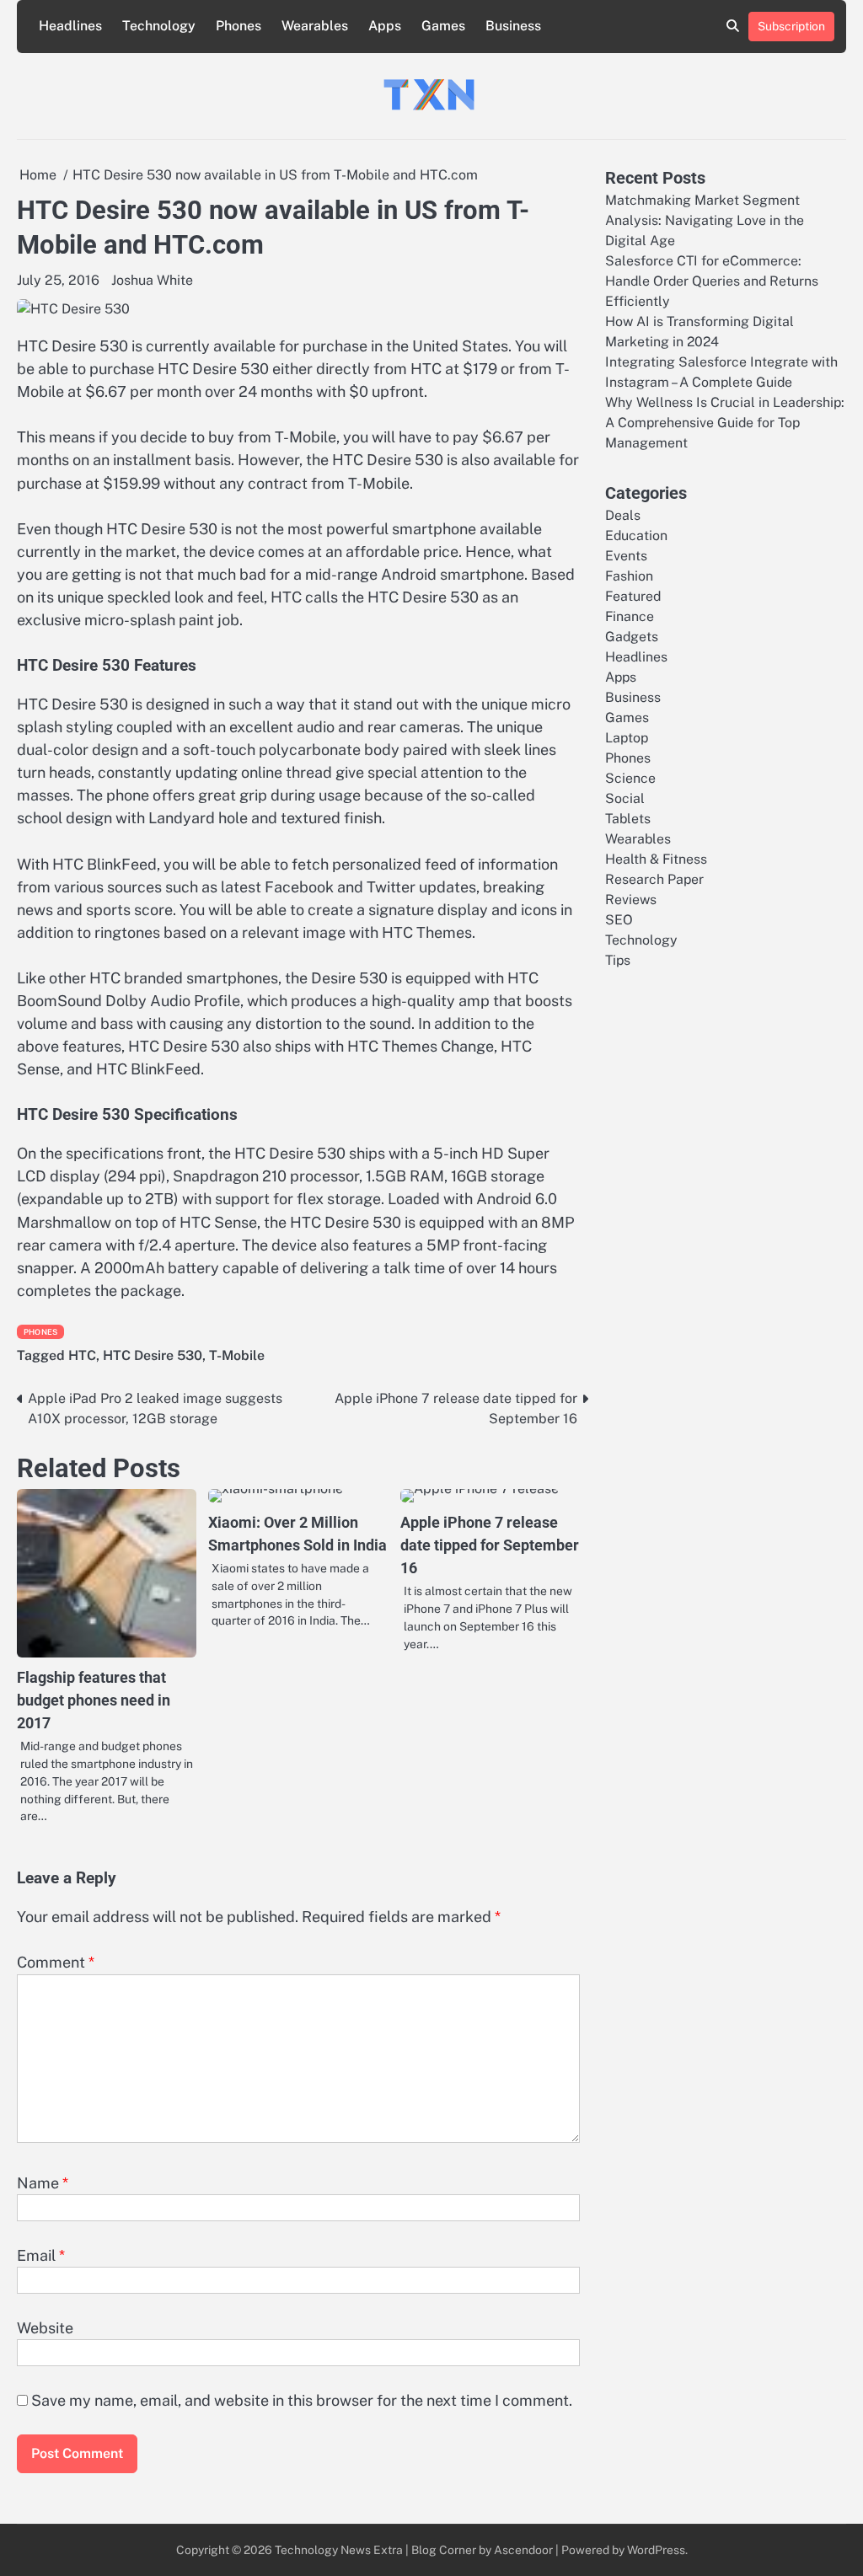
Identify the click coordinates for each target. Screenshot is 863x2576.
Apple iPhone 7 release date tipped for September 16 (490, 1545)
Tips (618, 960)
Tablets (628, 819)
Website (45, 2328)
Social (625, 798)
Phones (239, 26)
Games (443, 26)
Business (513, 26)
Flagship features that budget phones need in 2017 (94, 1700)
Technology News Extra (339, 2550)
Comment (56, 1962)
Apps (385, 26)
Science (630, 778)
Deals (623, 515)
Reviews (631, 900)
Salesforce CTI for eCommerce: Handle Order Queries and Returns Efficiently (712, 281)
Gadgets (632, 637)
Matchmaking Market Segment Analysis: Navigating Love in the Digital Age (705, 220)
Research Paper (654, 879)
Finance (630, 616)
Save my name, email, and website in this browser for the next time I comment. (302, 2400)
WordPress (656, 2550)
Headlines (70, 26)
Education (636, 536)
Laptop (627, 738)
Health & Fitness (656, 859)
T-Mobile (237, 1355)
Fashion (629, 576)
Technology (159, 26)
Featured (633, 596)
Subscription (791, 26)
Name (43, 2183)
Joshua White (152, 280)
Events (626, 556)
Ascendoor (523, 2550)
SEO (619, 920)
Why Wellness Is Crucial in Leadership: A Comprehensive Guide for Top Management (725, 423)
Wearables (315, 26)
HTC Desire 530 (153, 1355)
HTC (82, 1355)
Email (41, 2255)
